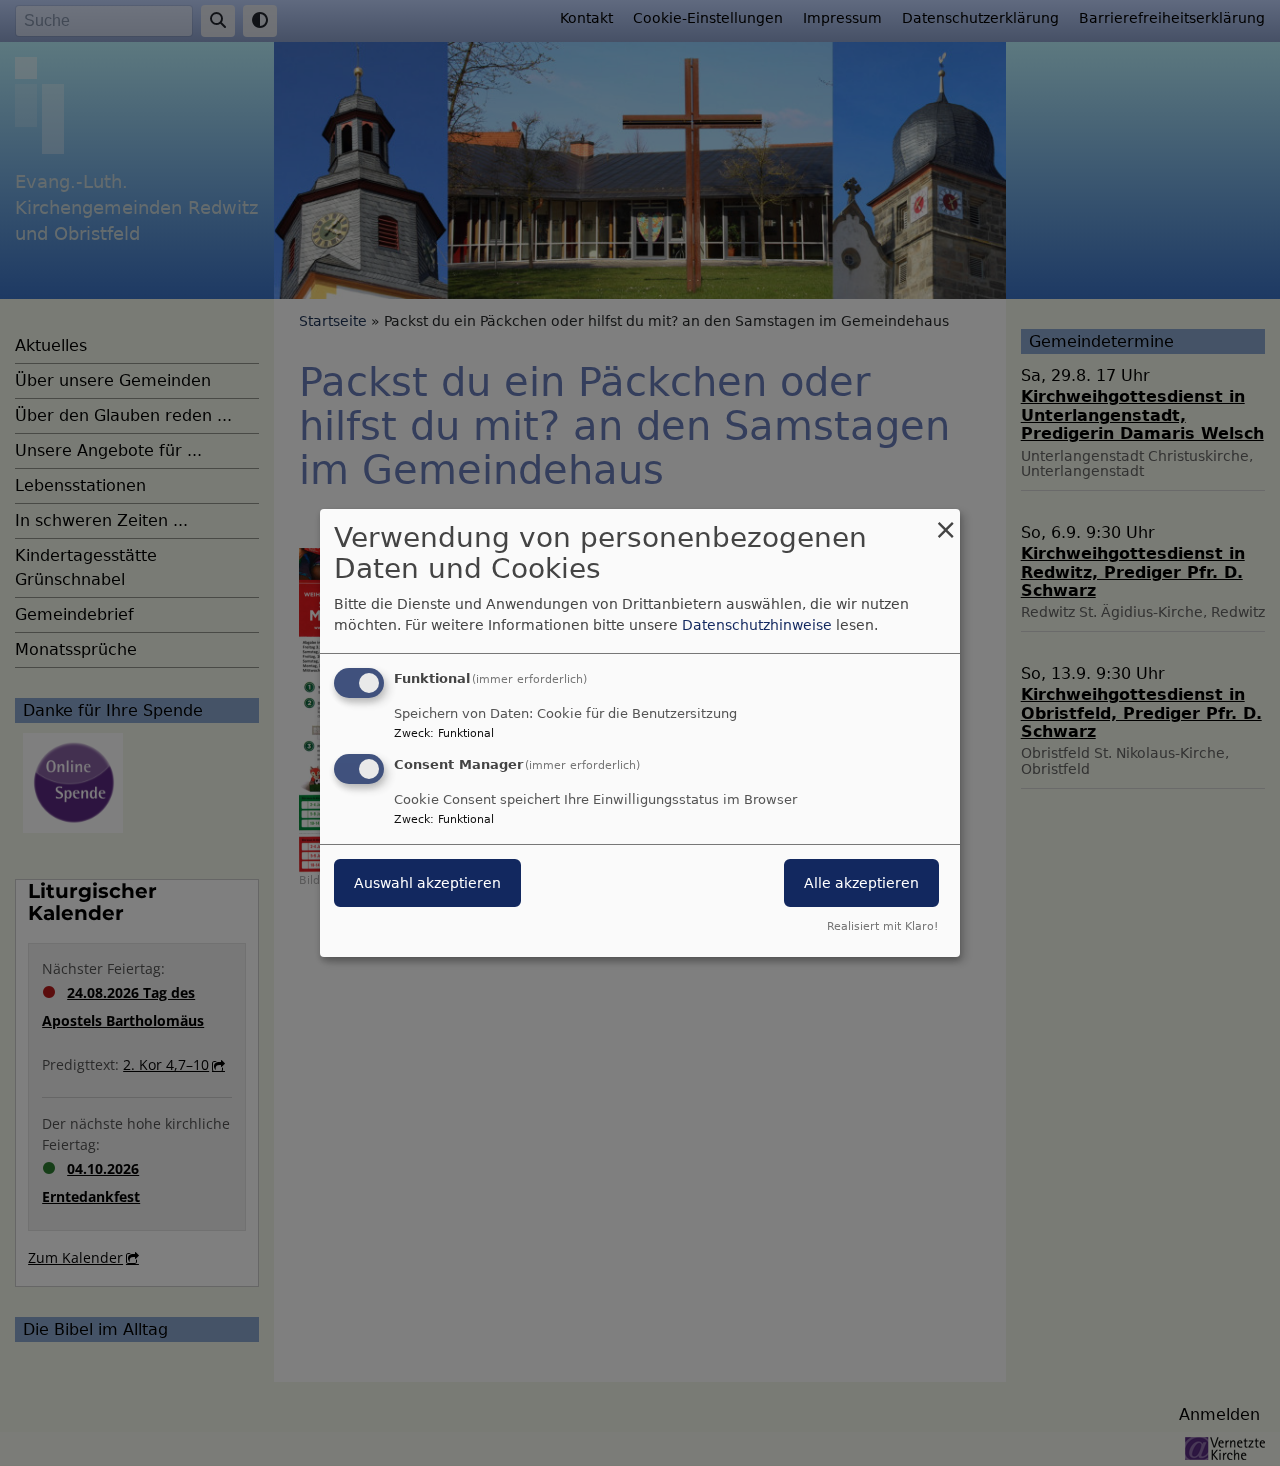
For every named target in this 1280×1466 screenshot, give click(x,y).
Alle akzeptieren (861, 883)
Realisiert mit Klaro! (882, 926)
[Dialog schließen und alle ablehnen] (945, 521)
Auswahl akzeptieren (427, 883)
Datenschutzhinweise (757, 625)
